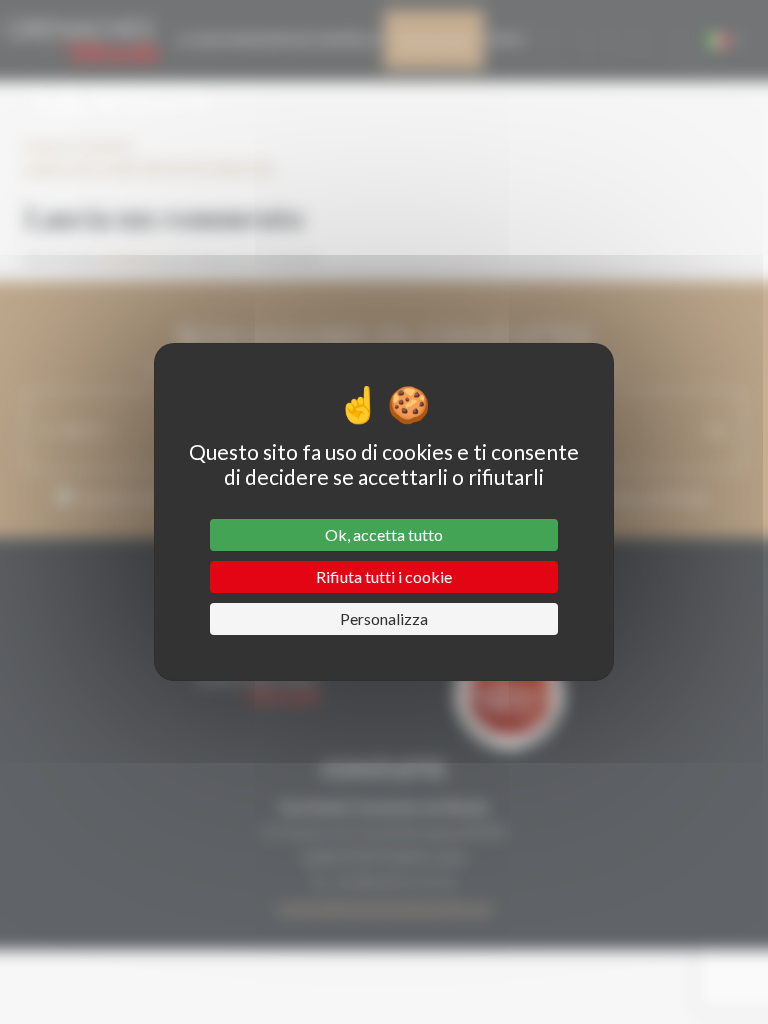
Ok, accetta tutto (384, 534)
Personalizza (384, 618)
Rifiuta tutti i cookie (384, 576)
